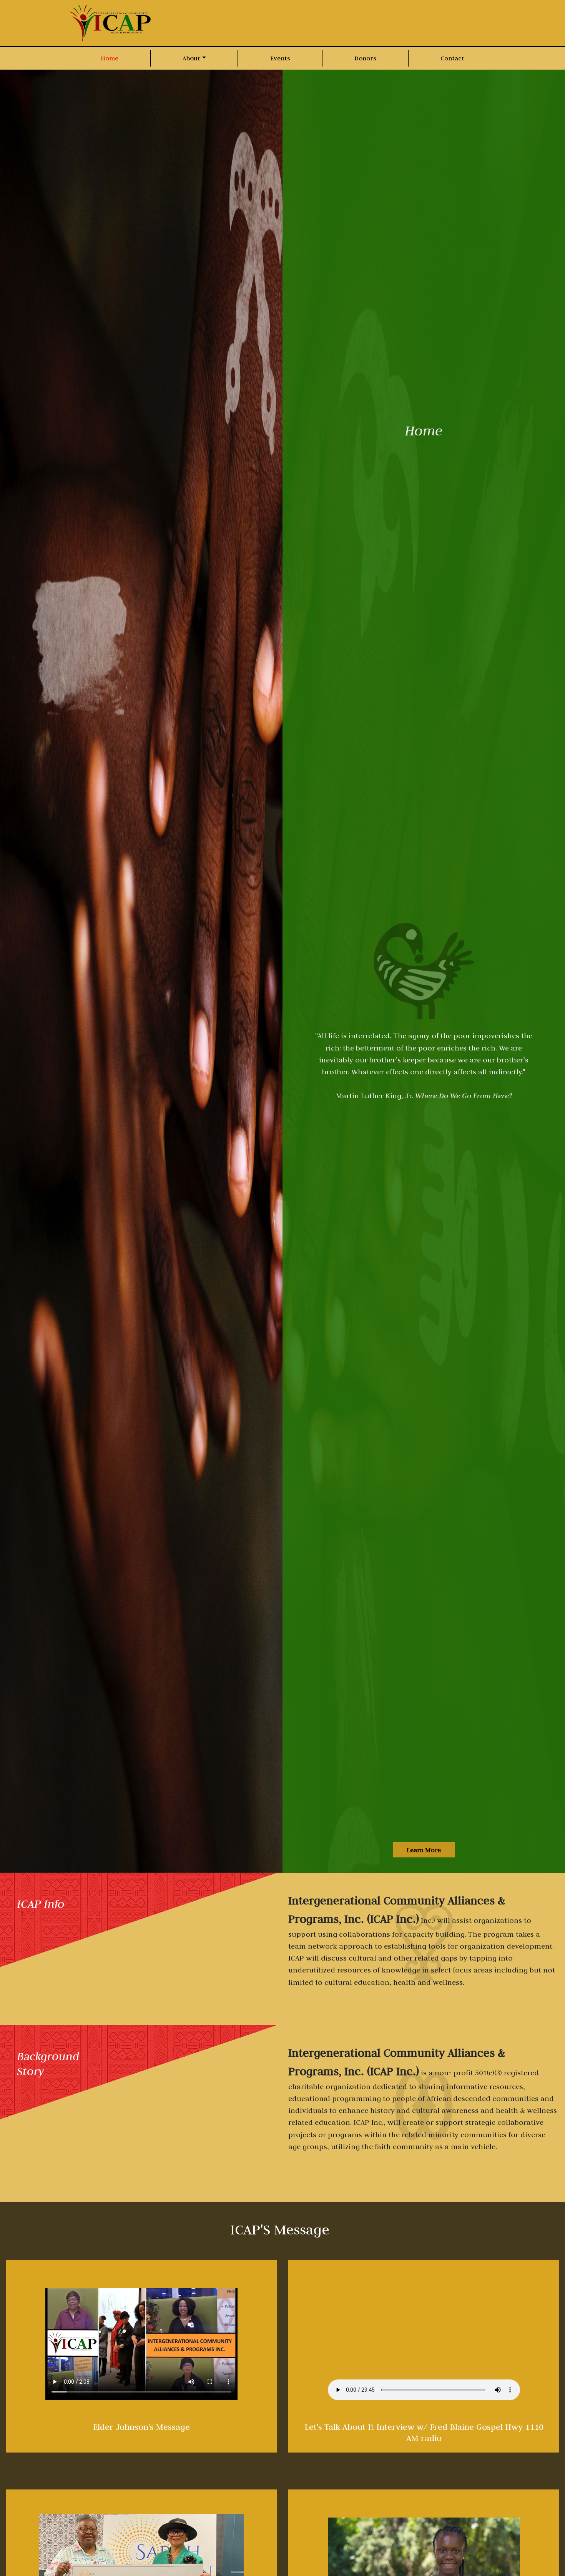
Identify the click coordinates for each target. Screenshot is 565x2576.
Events (280, 58)
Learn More (424, 1849)
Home (110, 58)
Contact (452, 58)
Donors (365, 58)
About (191, 58)
